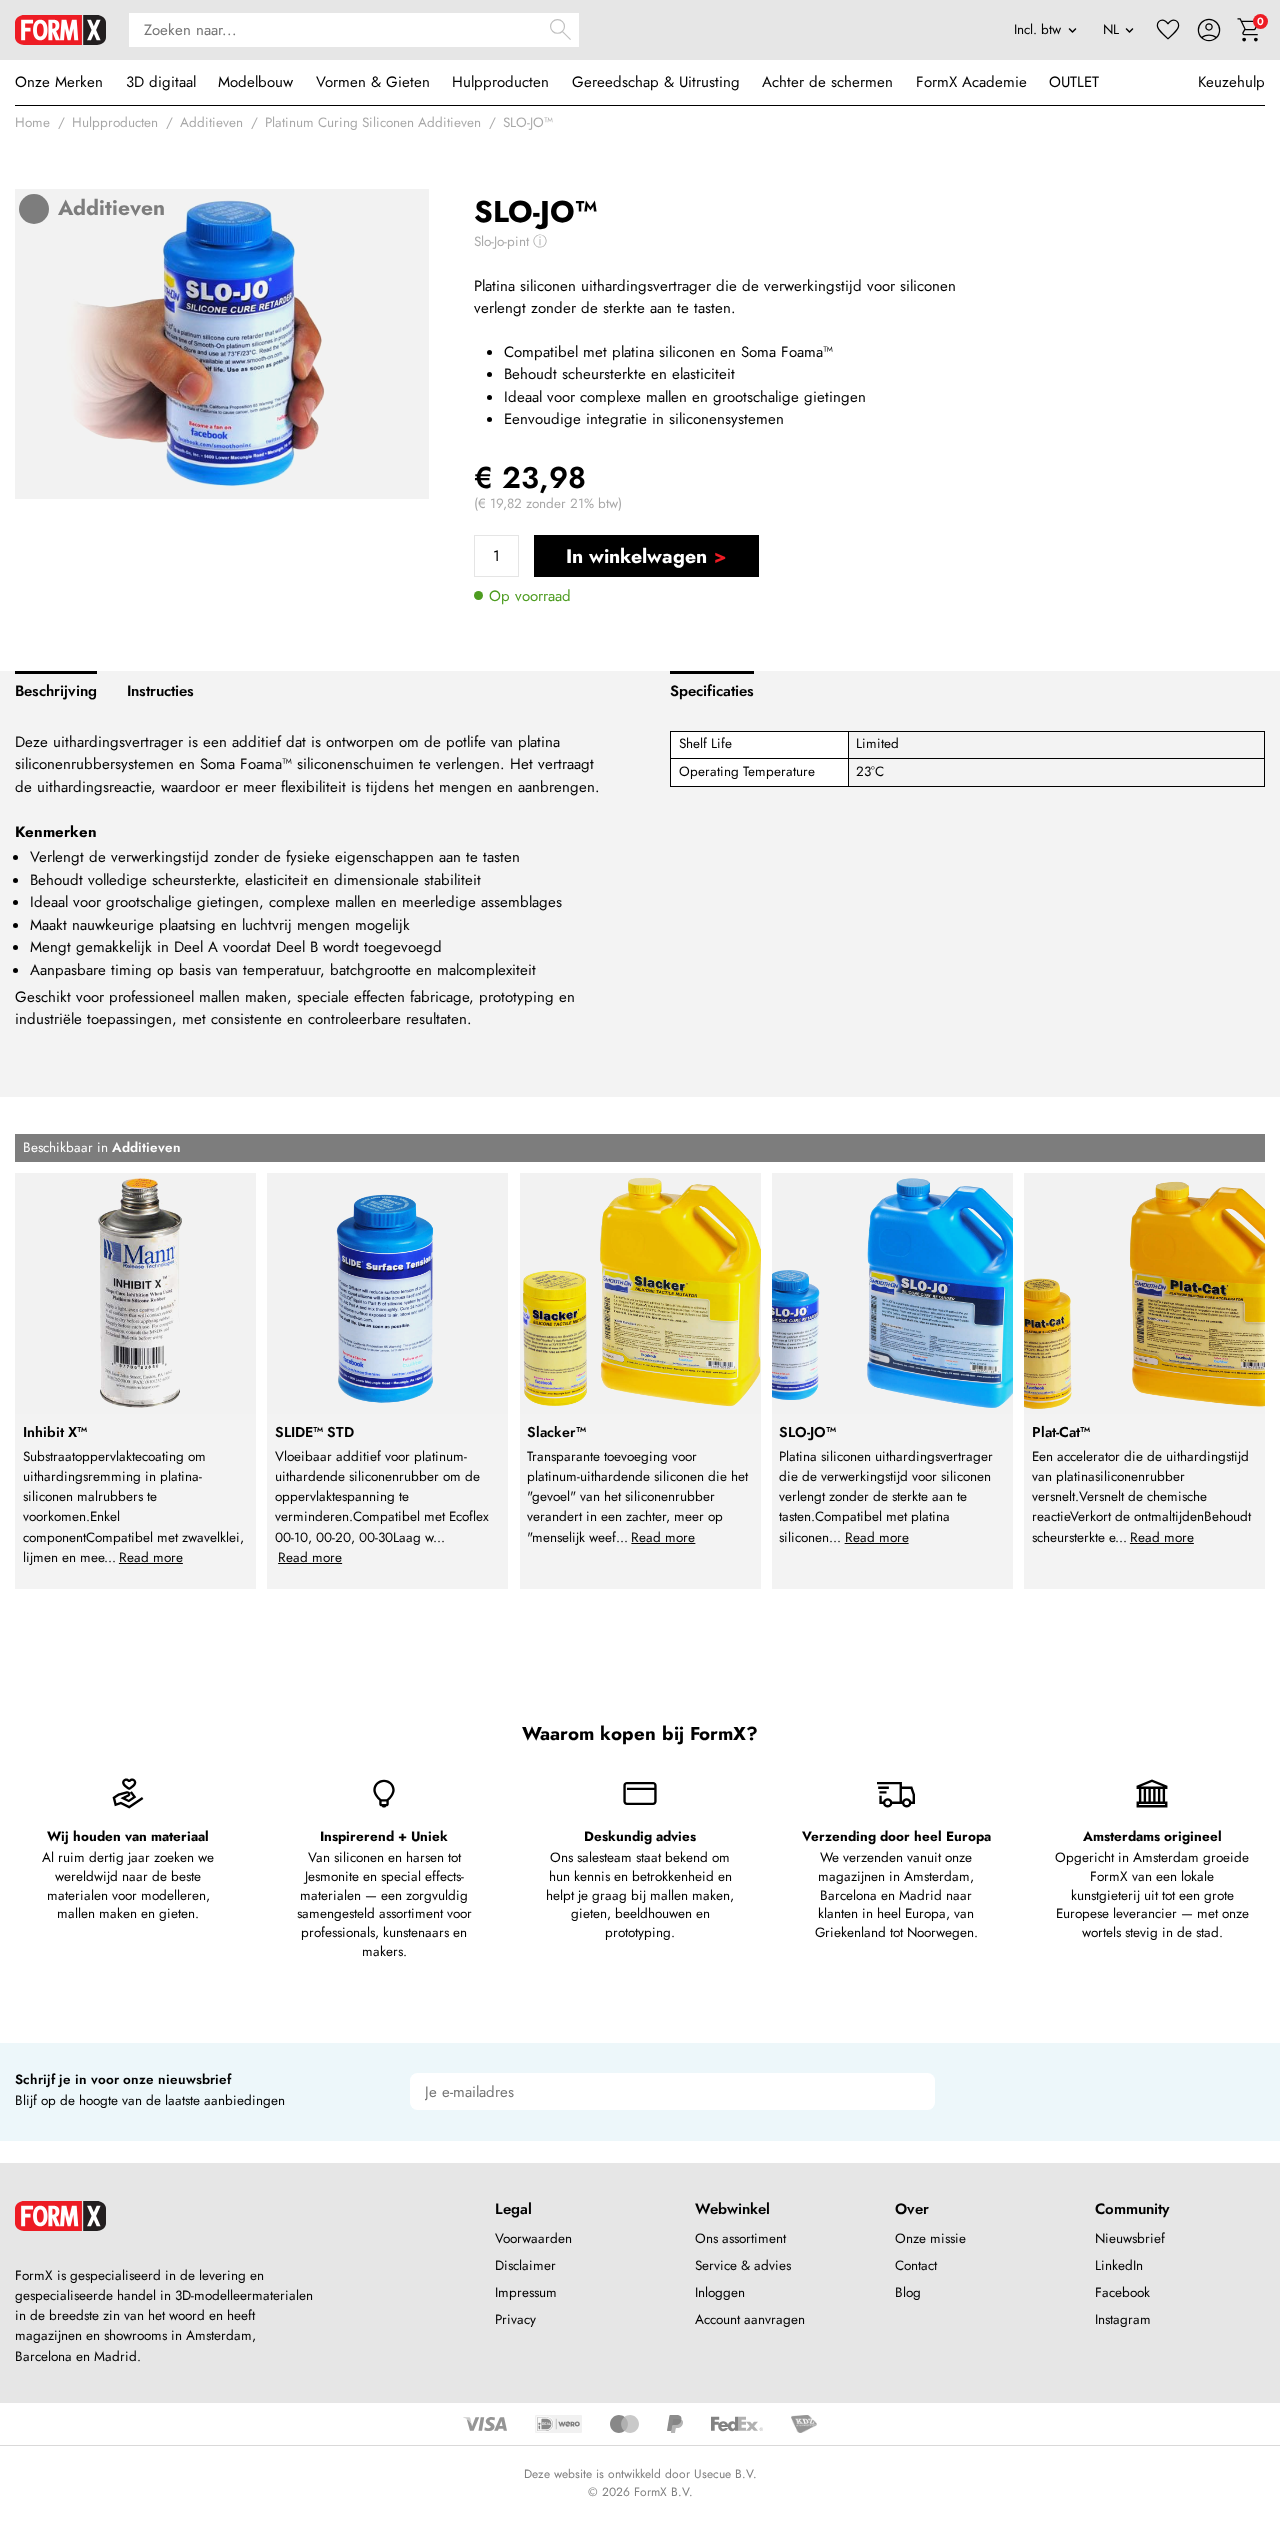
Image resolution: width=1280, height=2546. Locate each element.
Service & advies (743, 2265)
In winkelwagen (636, 556)
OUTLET (1074, 82)
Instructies (160, 691)
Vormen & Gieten (373, 82)
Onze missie (930, 2238)
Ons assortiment (740, 2238)
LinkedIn (1119, 2265)
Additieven (211, 122)
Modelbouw (255, 82)
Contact (916, 2265)
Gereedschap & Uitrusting (656, 82)
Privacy (515, 2319)
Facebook (1122, 2292)
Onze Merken (59, 82)
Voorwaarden (533, 2238)
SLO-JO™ (528, 122)
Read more (151, 1557)
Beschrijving (56, 691)
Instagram (1123, 2319)
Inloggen (720, 2292)
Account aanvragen (750, 2319)
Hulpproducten (500, 82)
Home (32, 122)
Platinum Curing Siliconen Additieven (373, 122)
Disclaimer (525, 2265)
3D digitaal (161, 82)
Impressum (526, 2292)
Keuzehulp (1231, 82)
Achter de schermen (827, 82)
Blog (908, 2292)
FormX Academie (971, 82)
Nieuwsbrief (1130, 2238)
